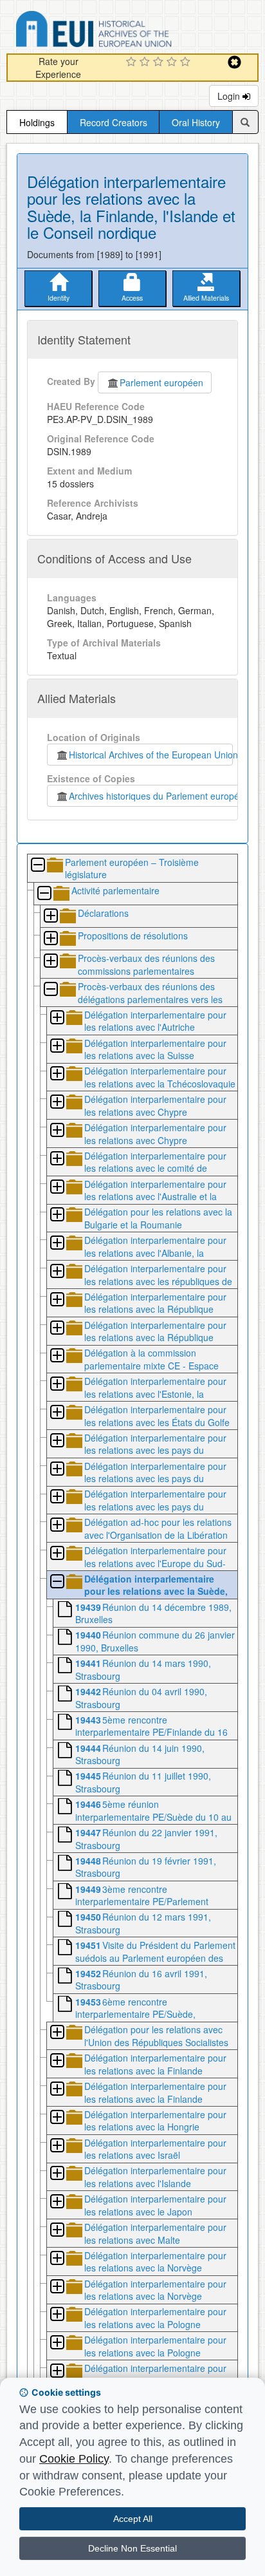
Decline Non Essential (132, 2548)
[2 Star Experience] (146, 62)
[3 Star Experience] (160, 62)
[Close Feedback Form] (234, 62)
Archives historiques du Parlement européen (157, 796)
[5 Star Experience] (187, 62)
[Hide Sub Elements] (37, 866)
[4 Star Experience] (173, 62)
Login (230, 96)
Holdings (37, 122)
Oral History (196, 122)
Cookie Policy (74, 2459)
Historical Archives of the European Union (151, 755)
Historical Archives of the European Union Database (130, 31)
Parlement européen (161, 382)
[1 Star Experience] (133, 62)
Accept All (133, 2519)
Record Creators (114, 122)
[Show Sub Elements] (50, 917)
